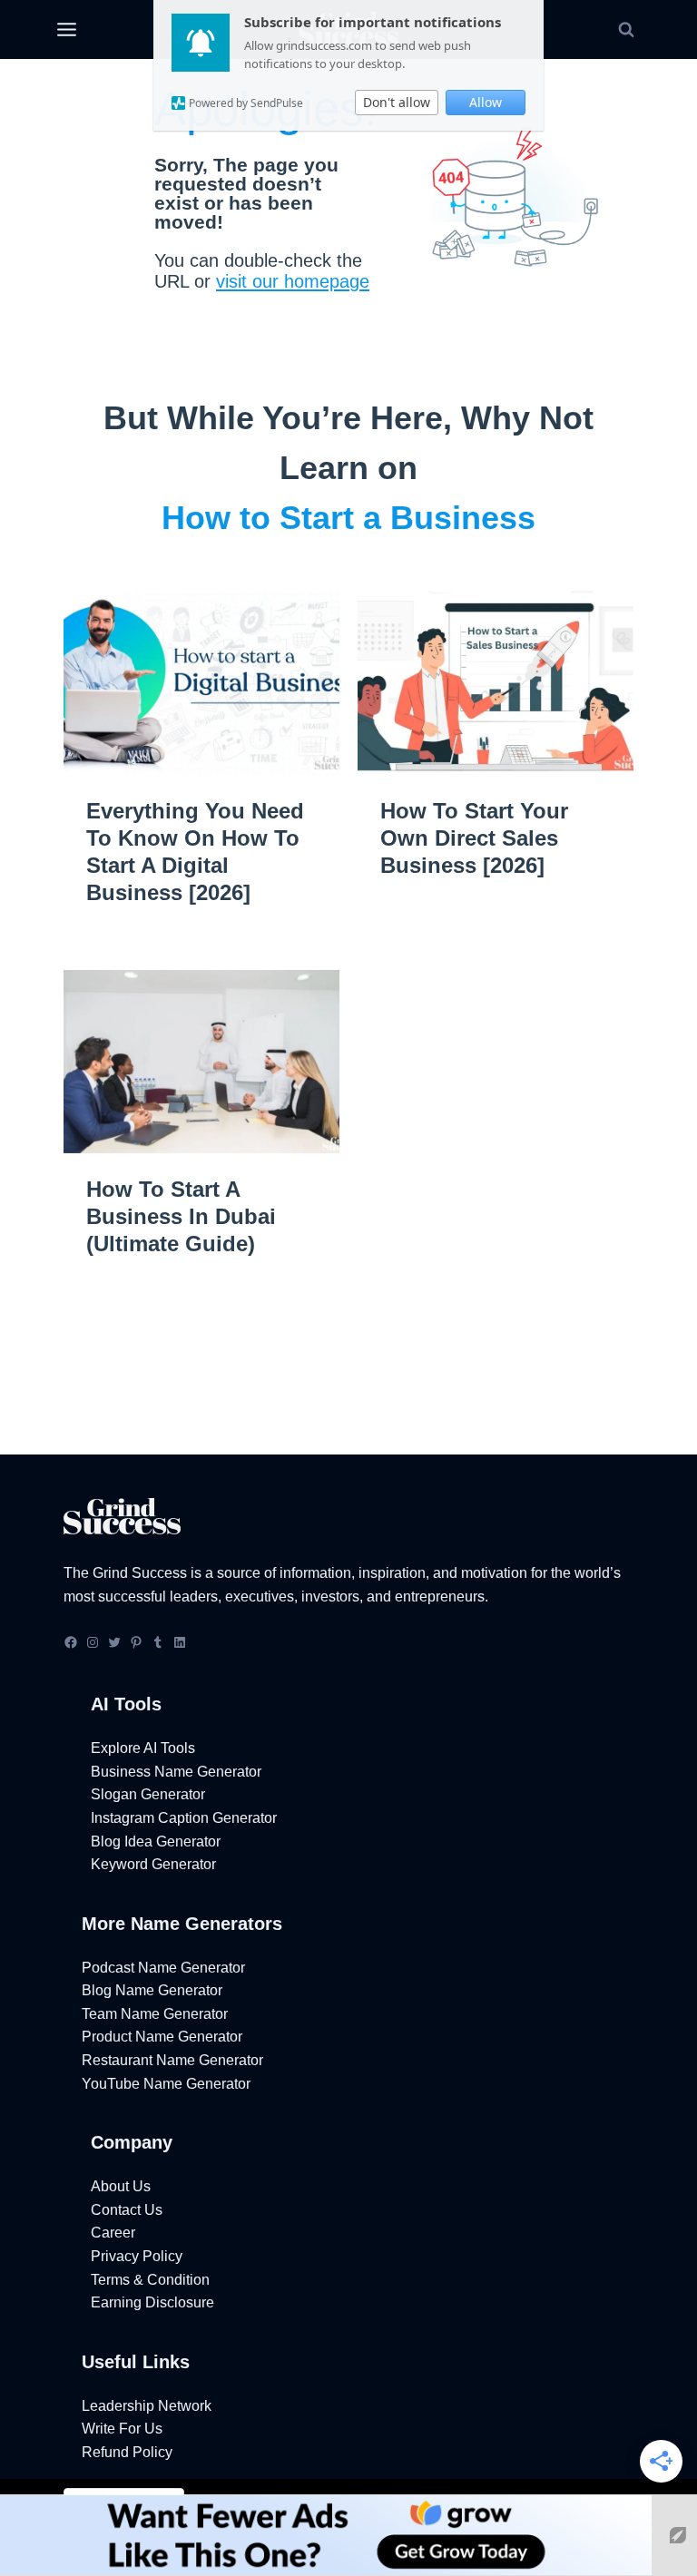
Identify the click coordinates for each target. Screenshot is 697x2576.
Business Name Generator (176, 1772)
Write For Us (122, 2429)
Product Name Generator (162, 2037)
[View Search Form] (626, 30)
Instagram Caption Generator (184, 1818)
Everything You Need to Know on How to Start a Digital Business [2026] (195, 852)
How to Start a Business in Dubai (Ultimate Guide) (181, 1216)
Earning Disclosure (152, 2302)
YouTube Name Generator (166, 2084)
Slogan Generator (148, 1794)
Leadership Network (147, 2406)
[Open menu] (66, 30)
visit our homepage (293, 281)
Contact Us (127, 2210)
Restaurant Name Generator (172, 2060)
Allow (486, 102)
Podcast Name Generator (163, 1968)
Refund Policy (127, 2452)
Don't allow (397, 102)
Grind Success (140, 1573)
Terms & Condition (150, 2280)
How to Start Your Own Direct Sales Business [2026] (474, 838)
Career (113, 2233)
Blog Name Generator (152, 1990)
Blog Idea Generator (156, 1841)
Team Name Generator (155, 2014)
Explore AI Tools (143, 1748)
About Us (121, 2186)
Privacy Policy (137, 2256)
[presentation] (201, 683)
